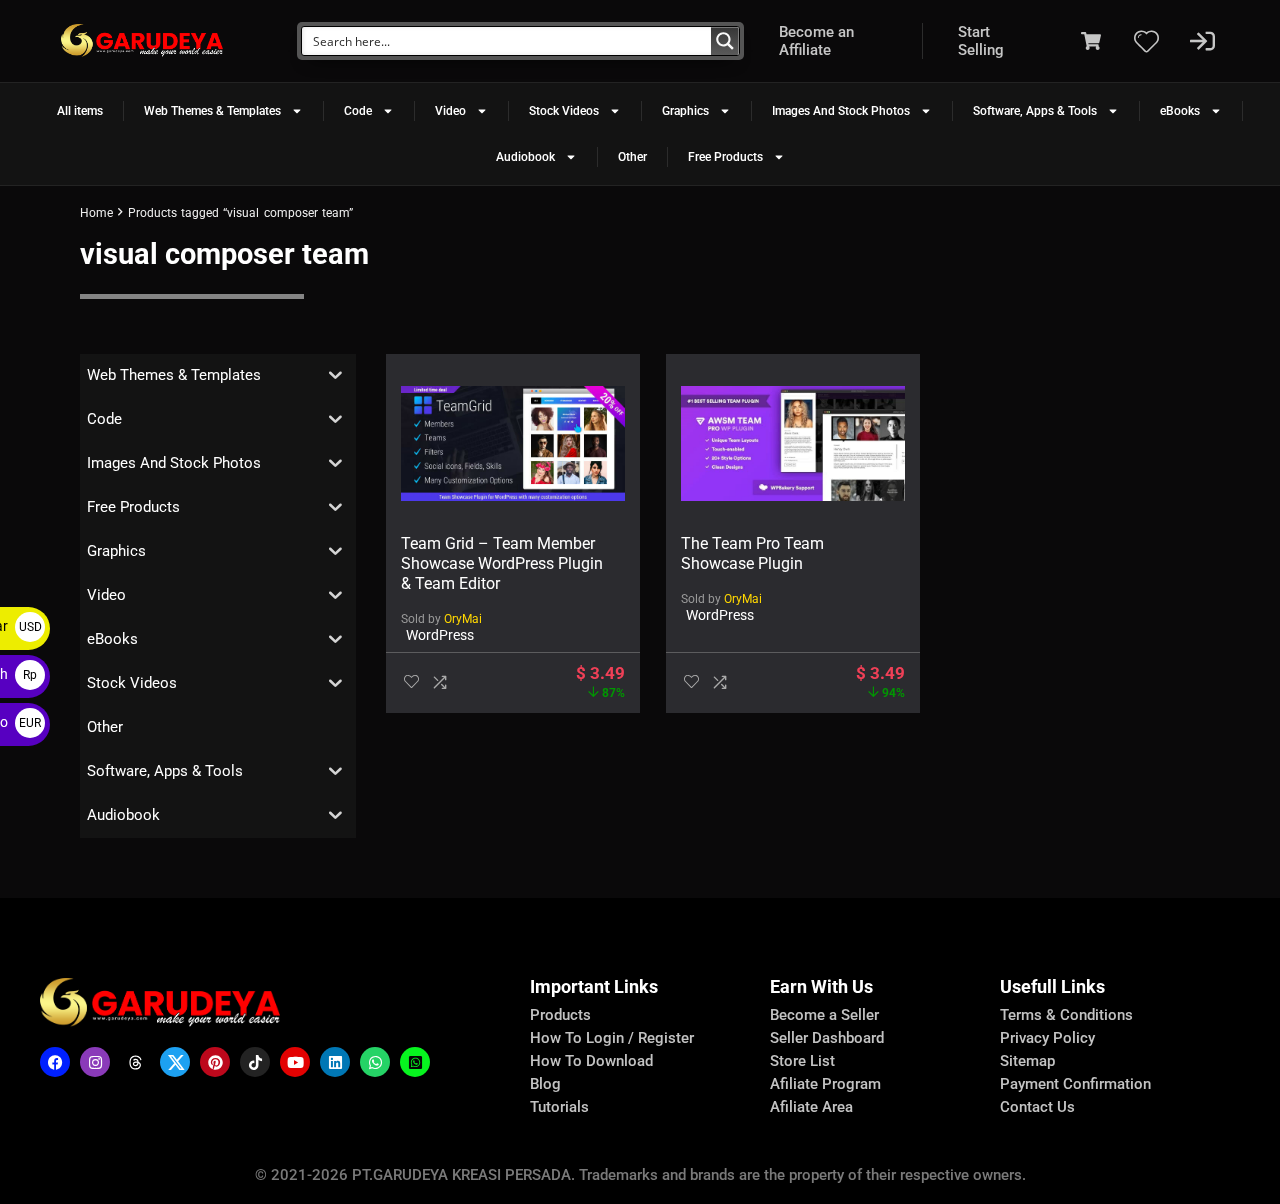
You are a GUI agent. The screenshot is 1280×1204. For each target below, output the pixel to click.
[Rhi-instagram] (95, 1062)
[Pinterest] (215, 1062)
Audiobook (525, 157)
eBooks (1180, 111)
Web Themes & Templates (212, 111)
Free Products (725, 157)
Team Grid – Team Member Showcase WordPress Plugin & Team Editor (502, 563)
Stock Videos (564, 111)
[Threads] (135, 1062)
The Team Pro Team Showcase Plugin (752, 553)
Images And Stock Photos (841, 111)
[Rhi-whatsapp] (375, 1062)
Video (450, 111)
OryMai (463, 619)
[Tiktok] (255, 1062)
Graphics (685, 111)
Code (358, 111)
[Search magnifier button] (725, 41)
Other (632, 157)
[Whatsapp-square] (415, 1062)
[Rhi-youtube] (295, 1062)
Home (96, 213)
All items (80, 111)
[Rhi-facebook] (55, 1062)
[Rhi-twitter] (175, 1062)
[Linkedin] (335, 1062)
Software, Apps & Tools (1035, 111)
